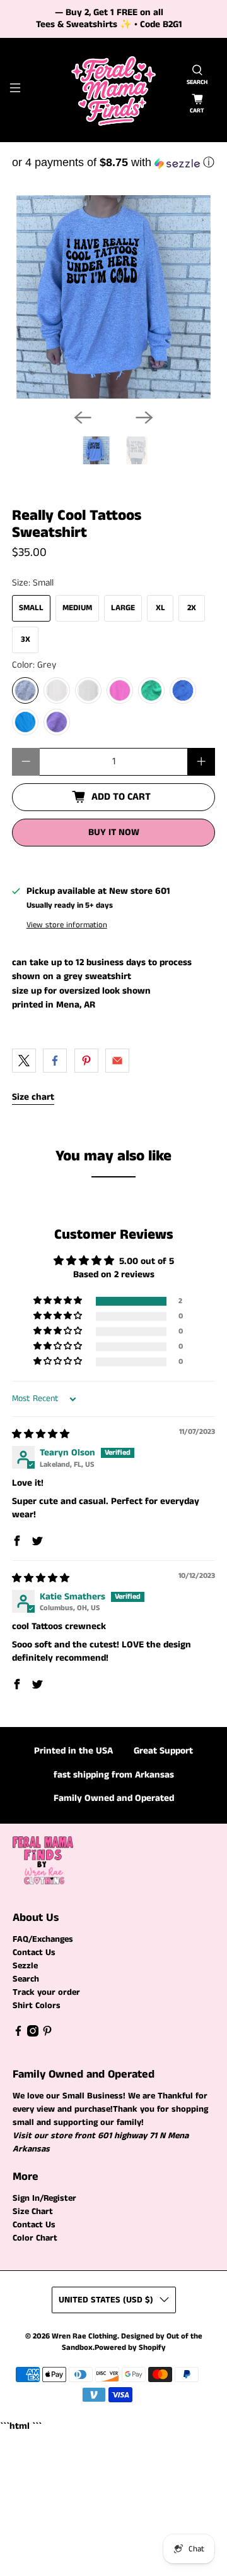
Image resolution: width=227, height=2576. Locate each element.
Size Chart (33, 2212)
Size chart (33, 1097)
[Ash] (88, 690)
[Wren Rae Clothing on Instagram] (33, 2034)
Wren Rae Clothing (84, 2336)
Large (123, 608)
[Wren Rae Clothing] (113, 90)
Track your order (46, 1992)
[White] (57, 690)
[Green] (151, 690)
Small (31, 608)
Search (26, 1979)
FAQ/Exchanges (43, 1939)
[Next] (144, 418)
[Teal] (25, 722)
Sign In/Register (44, 2198)
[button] (113, 162)
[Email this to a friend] (117, 1061)
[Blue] (183, 690)
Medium (77, 608)
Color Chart (35, 2238)
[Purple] (57, 722)
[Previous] (83, 418)
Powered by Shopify (130, 2348)
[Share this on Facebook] (55, 1061)
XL (160, 608)
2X (192, 608)
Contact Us (34, 1953)
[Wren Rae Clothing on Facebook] (18, 2034)
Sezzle (25, 1966)
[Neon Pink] (120, 690)
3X (26, 640)
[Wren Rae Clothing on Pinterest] (47, 2034)
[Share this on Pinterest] (86, 1061)
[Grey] (25, 690)
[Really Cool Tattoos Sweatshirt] (113, 297)
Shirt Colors (37, 2006)
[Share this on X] (24, 1061)
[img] (41, 1434)
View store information (67, 925)
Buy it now (114, 832)
